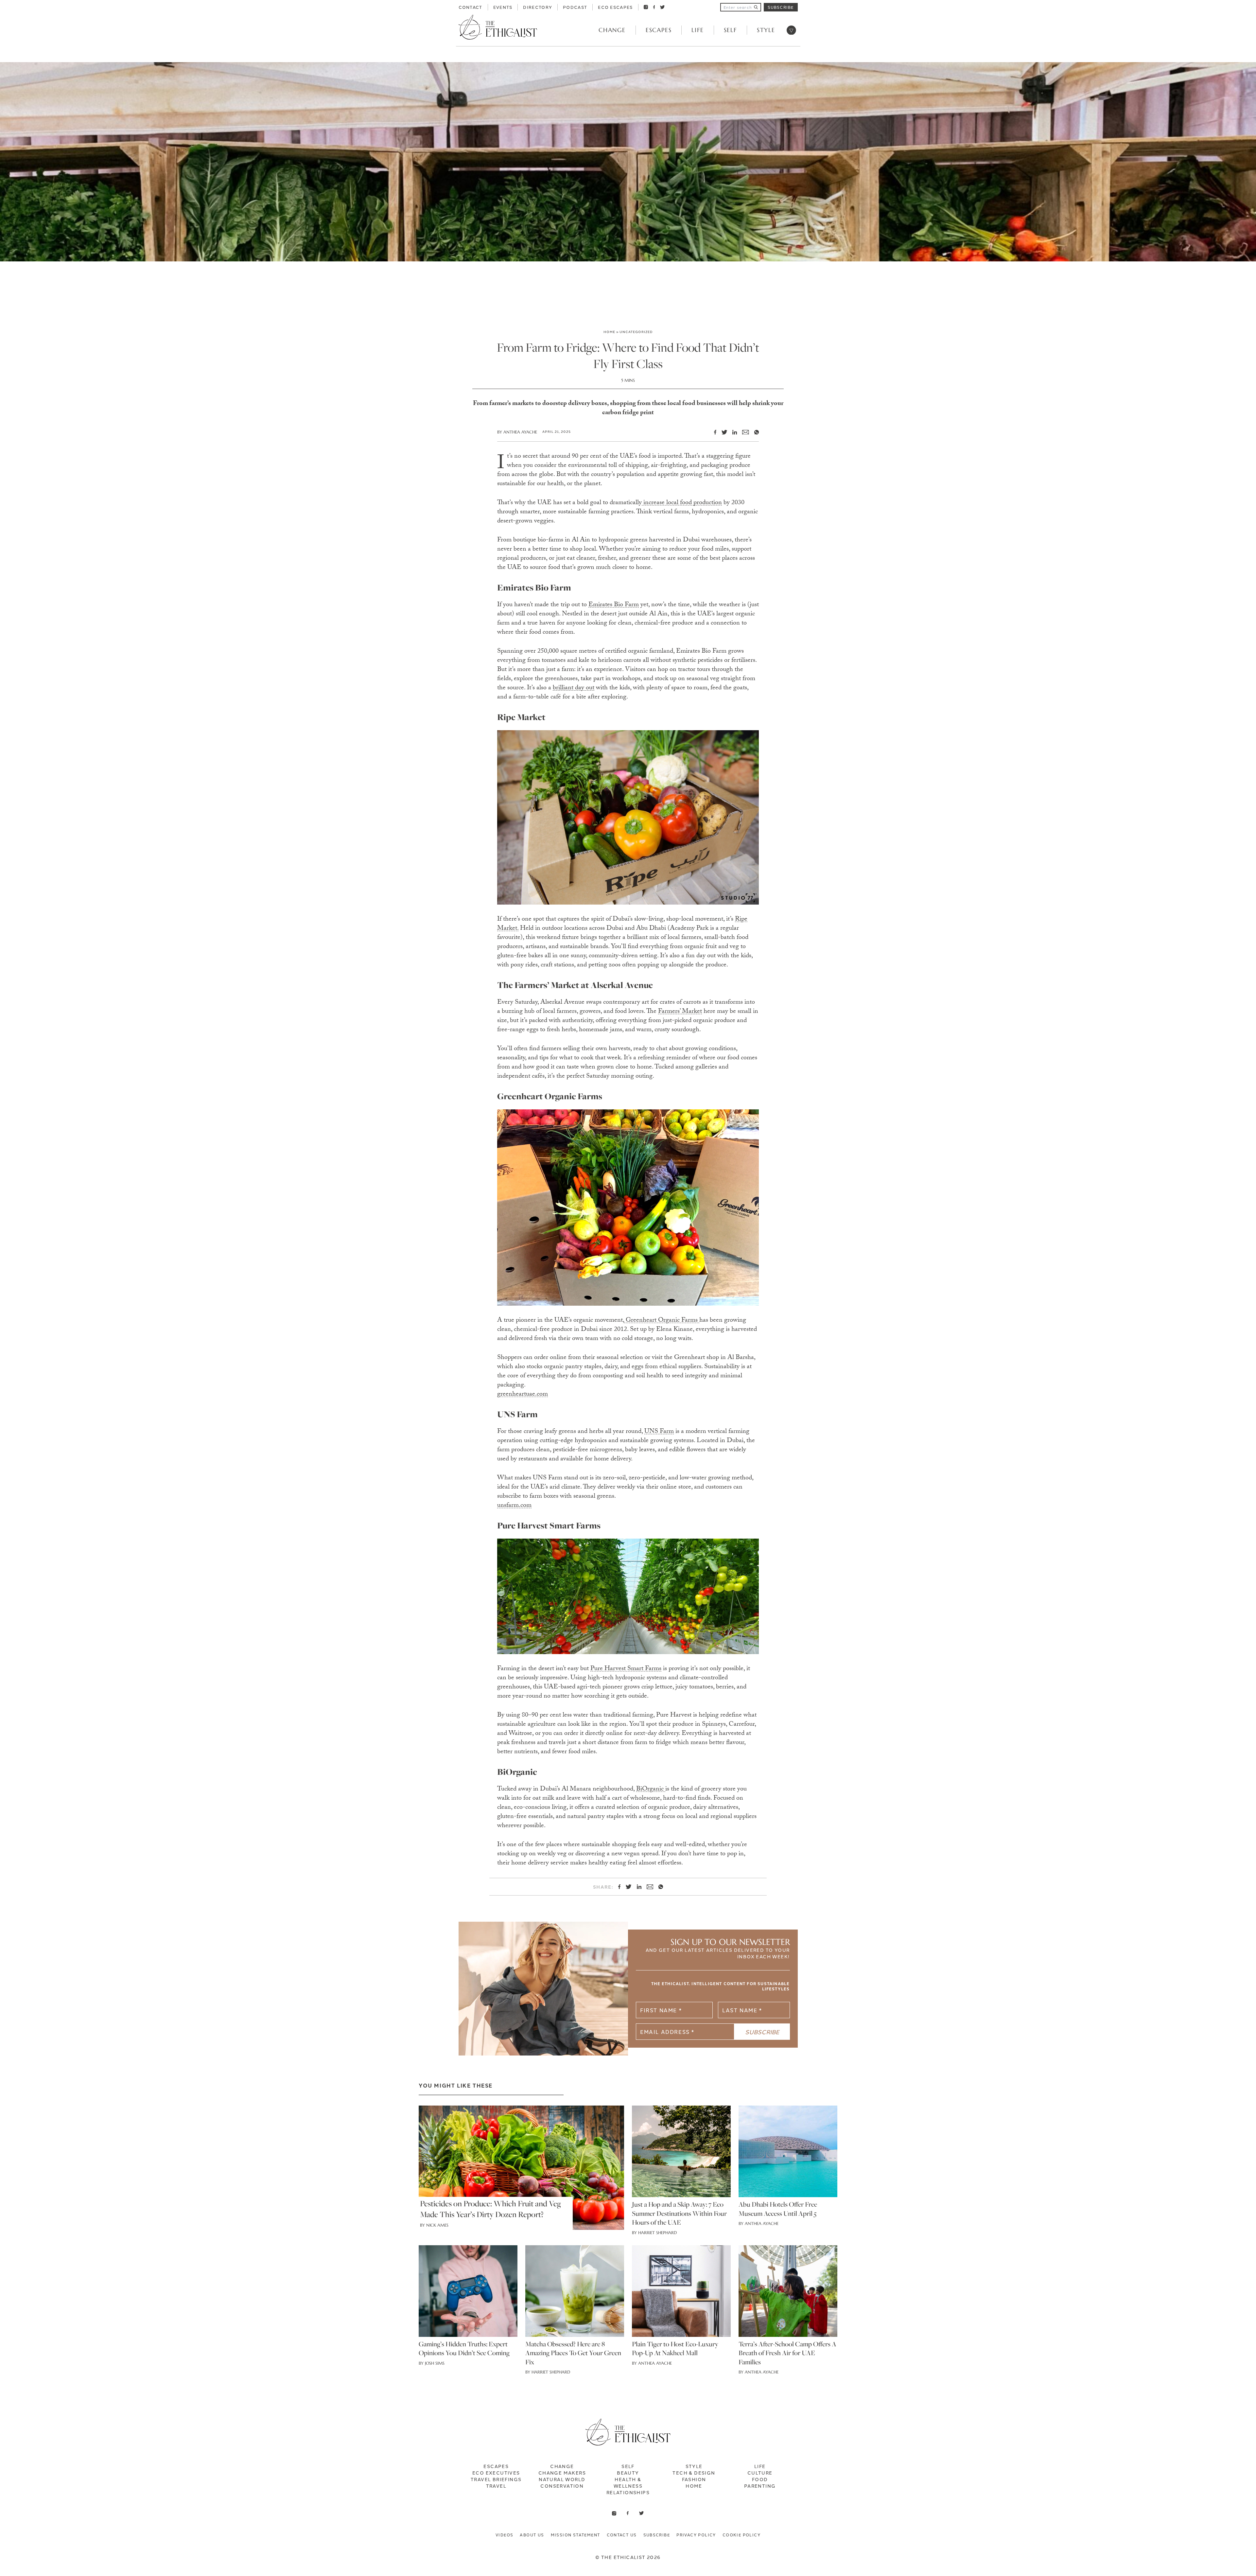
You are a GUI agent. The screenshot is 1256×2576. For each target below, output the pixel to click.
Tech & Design (694, 2473)
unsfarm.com (514, 1506)
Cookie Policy (741, 2535)
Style (766, 30)
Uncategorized (636, 332)
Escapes (659, 30)
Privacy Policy (696, 2535)
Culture (760, 2473)
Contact (471, 7)
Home (609, 332)
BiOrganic (651, 1790)
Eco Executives (496, 2473)
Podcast (575, 7)
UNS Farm (659, 1432)
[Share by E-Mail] (743, 432)
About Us (532, 2535)
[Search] (756, 7)
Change (612, 30)
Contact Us (622, 2535)
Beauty (628, 2473)
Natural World (562, 2479)
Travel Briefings (496, 2479)
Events (503, 7)
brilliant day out (574, 688)
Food (760, 2479)
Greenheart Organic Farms (662, 1321)
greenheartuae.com (523, 1395)
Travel (496, 2486)
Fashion (694, 2479)
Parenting (760, 2486)
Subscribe (781, 7)
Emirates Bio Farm (614, 605)
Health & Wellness (628, 2482)
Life (698, 30)
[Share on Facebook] (713, 432)
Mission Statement (576, 2535)
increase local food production (682, 503)
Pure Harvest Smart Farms (626, 1669)
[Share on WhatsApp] (754, 432)
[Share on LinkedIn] (732, 432)
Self (730, 30)
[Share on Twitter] (722, 432)
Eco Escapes (615, 7)
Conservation (562, 2486)
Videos (504, 2535)
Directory (538, 7)
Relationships (628, 2492)
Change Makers (562, 2473)
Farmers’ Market (680, 1012)
